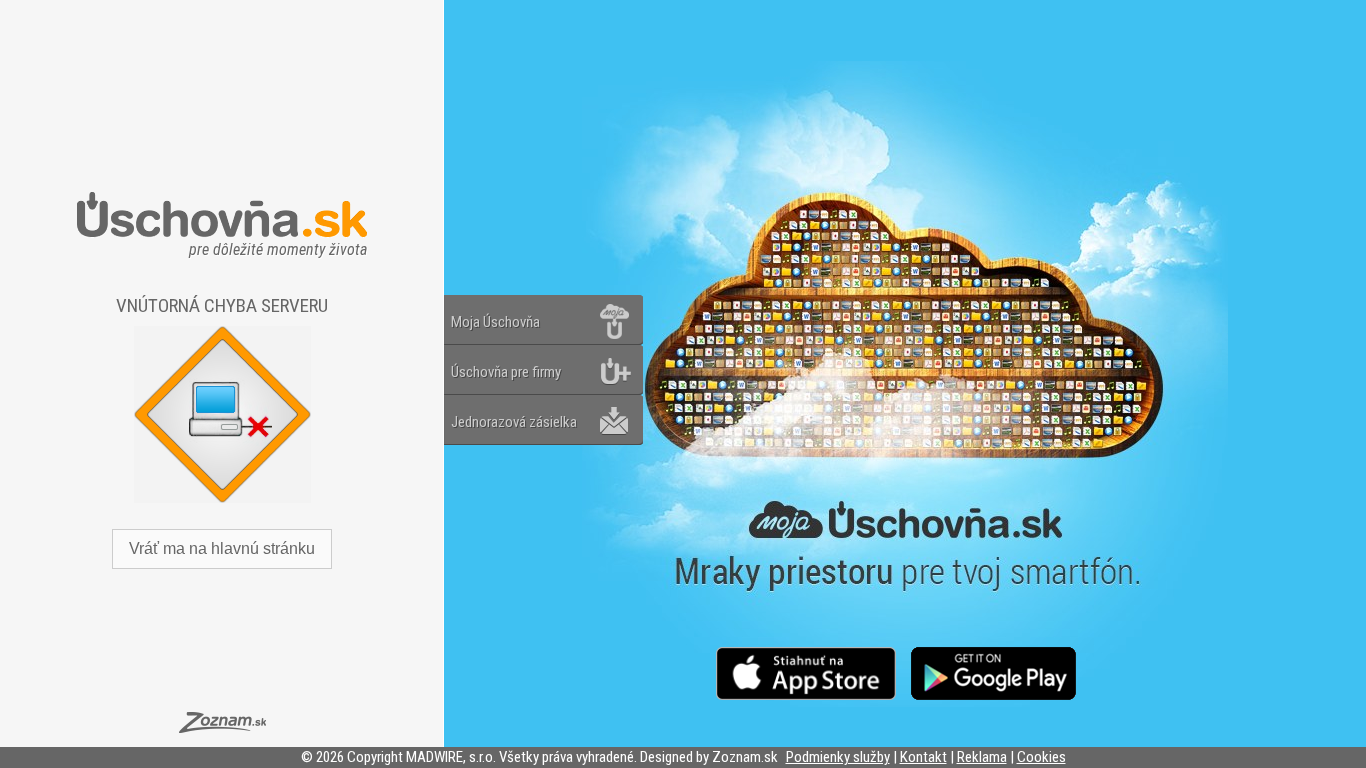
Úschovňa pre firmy (506, 372)
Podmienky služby (838, 757)
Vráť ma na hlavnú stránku (222, 548)
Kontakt (923, 757)
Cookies (1041, 757)
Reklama (982, 757)
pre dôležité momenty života (278, 244)
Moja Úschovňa (495, 322)
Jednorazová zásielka (514, 422)
